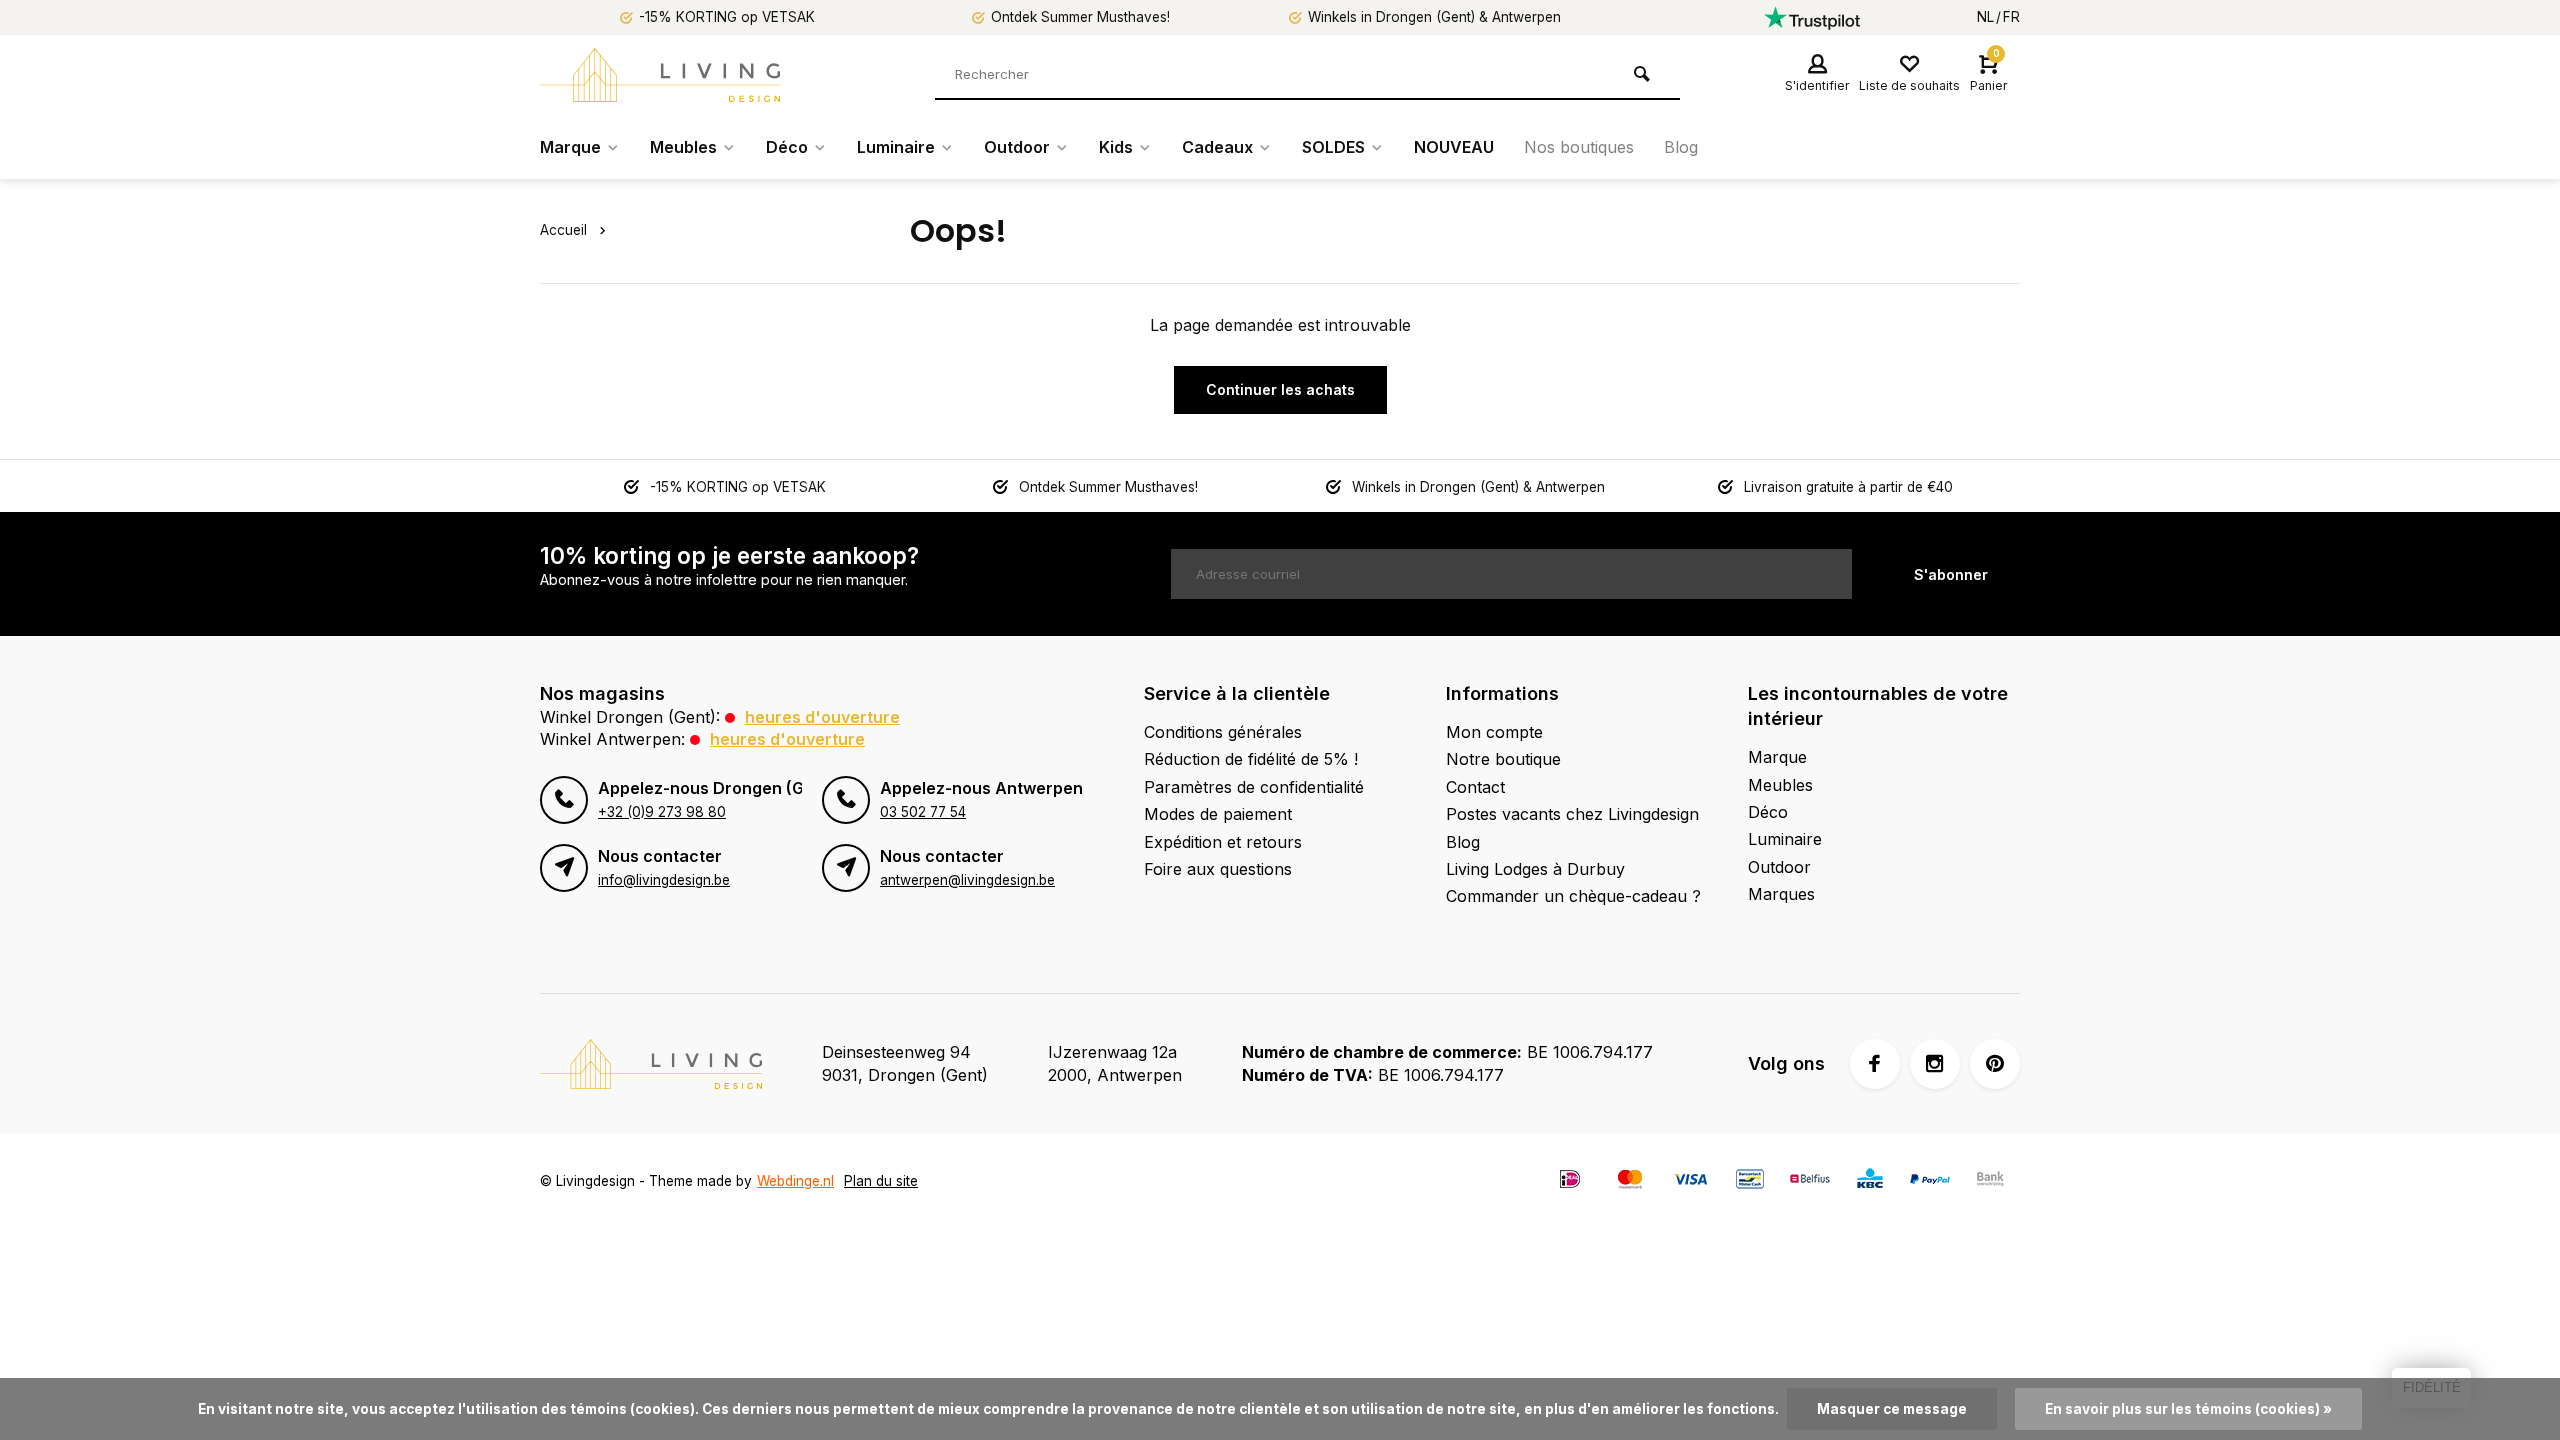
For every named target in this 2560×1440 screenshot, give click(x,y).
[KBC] (1870, 1181)
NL (1985, 17)
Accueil (563, 230)
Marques (1781, 894)
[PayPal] (1930, 1181)
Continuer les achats (1280, 389)
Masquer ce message (1892, 1409)
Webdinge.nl (795, 1181)
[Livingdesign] (660, 75)
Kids (1116, 147)
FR (2011, 17)
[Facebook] (1875, 1064)
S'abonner (1951, 574)
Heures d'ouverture (822, 717)
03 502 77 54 (923, 812)
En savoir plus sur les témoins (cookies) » (2188, 1409)
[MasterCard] (1630, 1181)
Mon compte (1494, 732)
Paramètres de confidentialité (1254, 787)
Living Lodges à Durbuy (1535, 869)
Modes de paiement (1218, 814)
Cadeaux (1217, 147)
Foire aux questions (1218, 869)
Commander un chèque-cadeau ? (1573, 896)
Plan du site (881, 1181)
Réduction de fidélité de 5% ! (1251, 759)
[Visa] (1690, 1181)
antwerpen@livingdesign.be (967, 880)
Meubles (683, 147)
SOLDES (1333, 147)
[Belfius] (1810, 1181)
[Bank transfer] (1990, 1181)
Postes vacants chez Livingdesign (1572, 814)
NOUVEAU (1454, 147)
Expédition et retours (1223, 842)
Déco (787, 147)
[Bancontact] (1750, 1181)
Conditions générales (1223, 732)
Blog (1681, 147)
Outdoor (1017, 147)
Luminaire (896, 147)
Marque (570, 147)
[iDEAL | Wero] (1570, 1181)
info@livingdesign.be (664, 880)
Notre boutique (1503, 759)
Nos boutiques (1579, 147)
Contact (1475, 787)
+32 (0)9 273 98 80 (662, 812)
